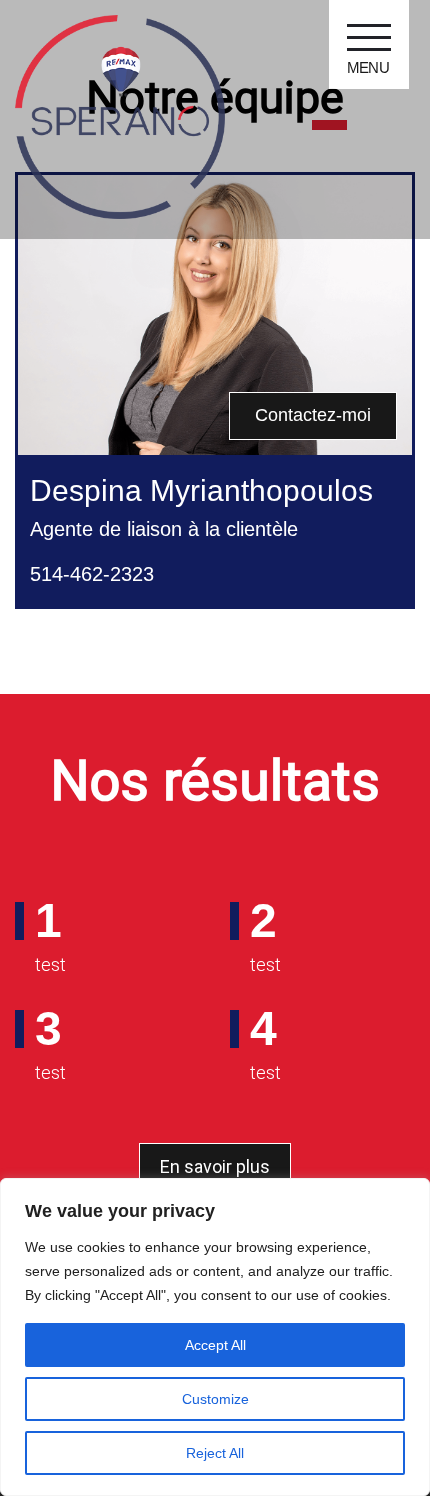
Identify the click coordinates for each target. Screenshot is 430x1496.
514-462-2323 (92, 574)
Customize (215, 1399)
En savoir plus (215, 1166)
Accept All (215, 1345)
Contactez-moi (313, 415)
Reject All (215, 1453)
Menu (368, 67)
